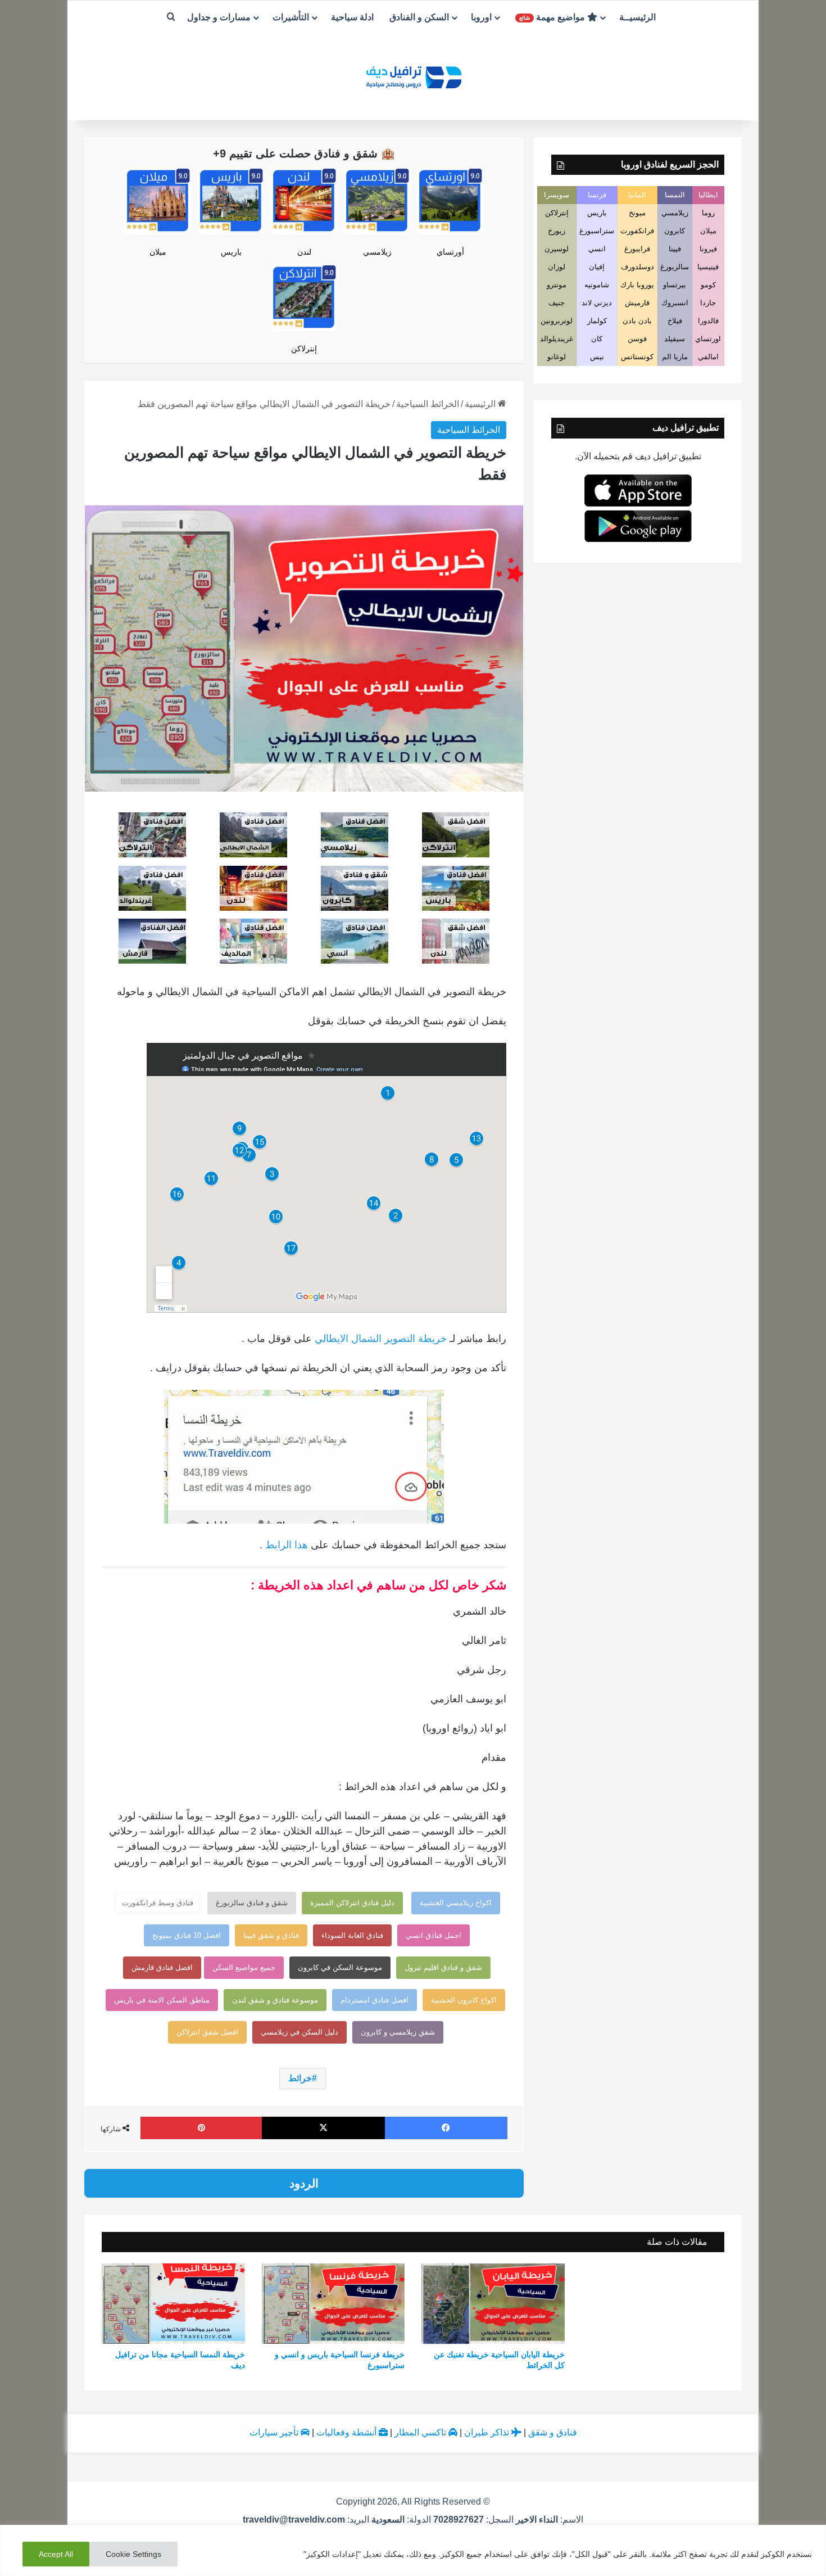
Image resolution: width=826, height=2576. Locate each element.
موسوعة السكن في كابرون (340, 1967)
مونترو (557, 285)
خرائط (300, 2078)
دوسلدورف (637, 267)
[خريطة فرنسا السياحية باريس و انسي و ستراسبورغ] (333, 2304)
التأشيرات (291, 17)
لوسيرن (557, 249)
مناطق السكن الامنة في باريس (162, 2000)
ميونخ (637, 213)
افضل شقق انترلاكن (207, 2032)
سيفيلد (675, 339)
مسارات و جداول (219, 17)
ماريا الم (675, 357)
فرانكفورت (637, 231)
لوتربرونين (557, 321)
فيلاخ (675, 321)
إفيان (597, 267)
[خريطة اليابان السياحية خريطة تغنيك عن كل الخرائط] (493, 2304)
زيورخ (557, 231)
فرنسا (597, 195)
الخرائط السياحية (428, 404)
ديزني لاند (597, 303)
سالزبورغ (675, 267)
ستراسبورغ (597, 231)
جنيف (557, 303)
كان (597, 339)
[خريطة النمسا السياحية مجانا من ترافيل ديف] (173, 2304)
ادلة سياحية (352, 17)
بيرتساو (675, 285)
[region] (413, 2550)
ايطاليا (708, 195)
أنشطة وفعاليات (348, 2432)
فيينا (675, 249)
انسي (597, 249)
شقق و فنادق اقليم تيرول (443, 1967)
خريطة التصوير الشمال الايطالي (381, 1339)
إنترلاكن (304, 349)
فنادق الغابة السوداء (352, 1935)
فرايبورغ (637, 249)
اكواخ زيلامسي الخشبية (456, 1903)
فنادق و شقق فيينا (271, 1935)
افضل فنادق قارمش (162, 1967)
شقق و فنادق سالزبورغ (252, 1903)
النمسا (675, 195)
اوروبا (481, 17)
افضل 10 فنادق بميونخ (187, 1935)
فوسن (637, 339)
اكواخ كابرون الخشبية (464, 2000)
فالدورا (708, 321)
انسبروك (675, 303)
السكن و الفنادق (419, 17)
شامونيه (597, 285)
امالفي (708, 357)
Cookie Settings (133, 2554)
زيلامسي (377, 252)
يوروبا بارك (637, 285)
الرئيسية (481, 404)
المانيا (637, 195)
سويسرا (557, 195)
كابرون (675, 231)
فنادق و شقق (553, 2432)
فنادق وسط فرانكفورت (158, 1903)
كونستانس (637, 357)
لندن (304, 252)
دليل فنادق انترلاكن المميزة (352, 1903)
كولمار (597, 321)
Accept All (56, 2554)
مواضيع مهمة (553, 17)
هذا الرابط (287, 1545)
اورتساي (708, 339)
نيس (597, 357)
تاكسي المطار (421, 2432)
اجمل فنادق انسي (434, 1935)
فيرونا (708, 249)
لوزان (557, 267)
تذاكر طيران (488, 2432)
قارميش (637, 303)
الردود (304, 2183)
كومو (708, 285)
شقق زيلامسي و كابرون (398, 2032)
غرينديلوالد (557, 339)
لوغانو (557, 357)
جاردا (708, 303)
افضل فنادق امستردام (375, 2000)
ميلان (158, 252)
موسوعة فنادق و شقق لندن (275, 2000)
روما (708, 213)
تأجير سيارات (275, 2432)
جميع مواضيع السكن (244, 1967)
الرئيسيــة (637, 17)
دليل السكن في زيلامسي (299, 2032)
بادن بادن (637, 321)
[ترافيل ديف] (413, 76)
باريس (231, 252)
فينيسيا (708, 267)
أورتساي (450, 252)
